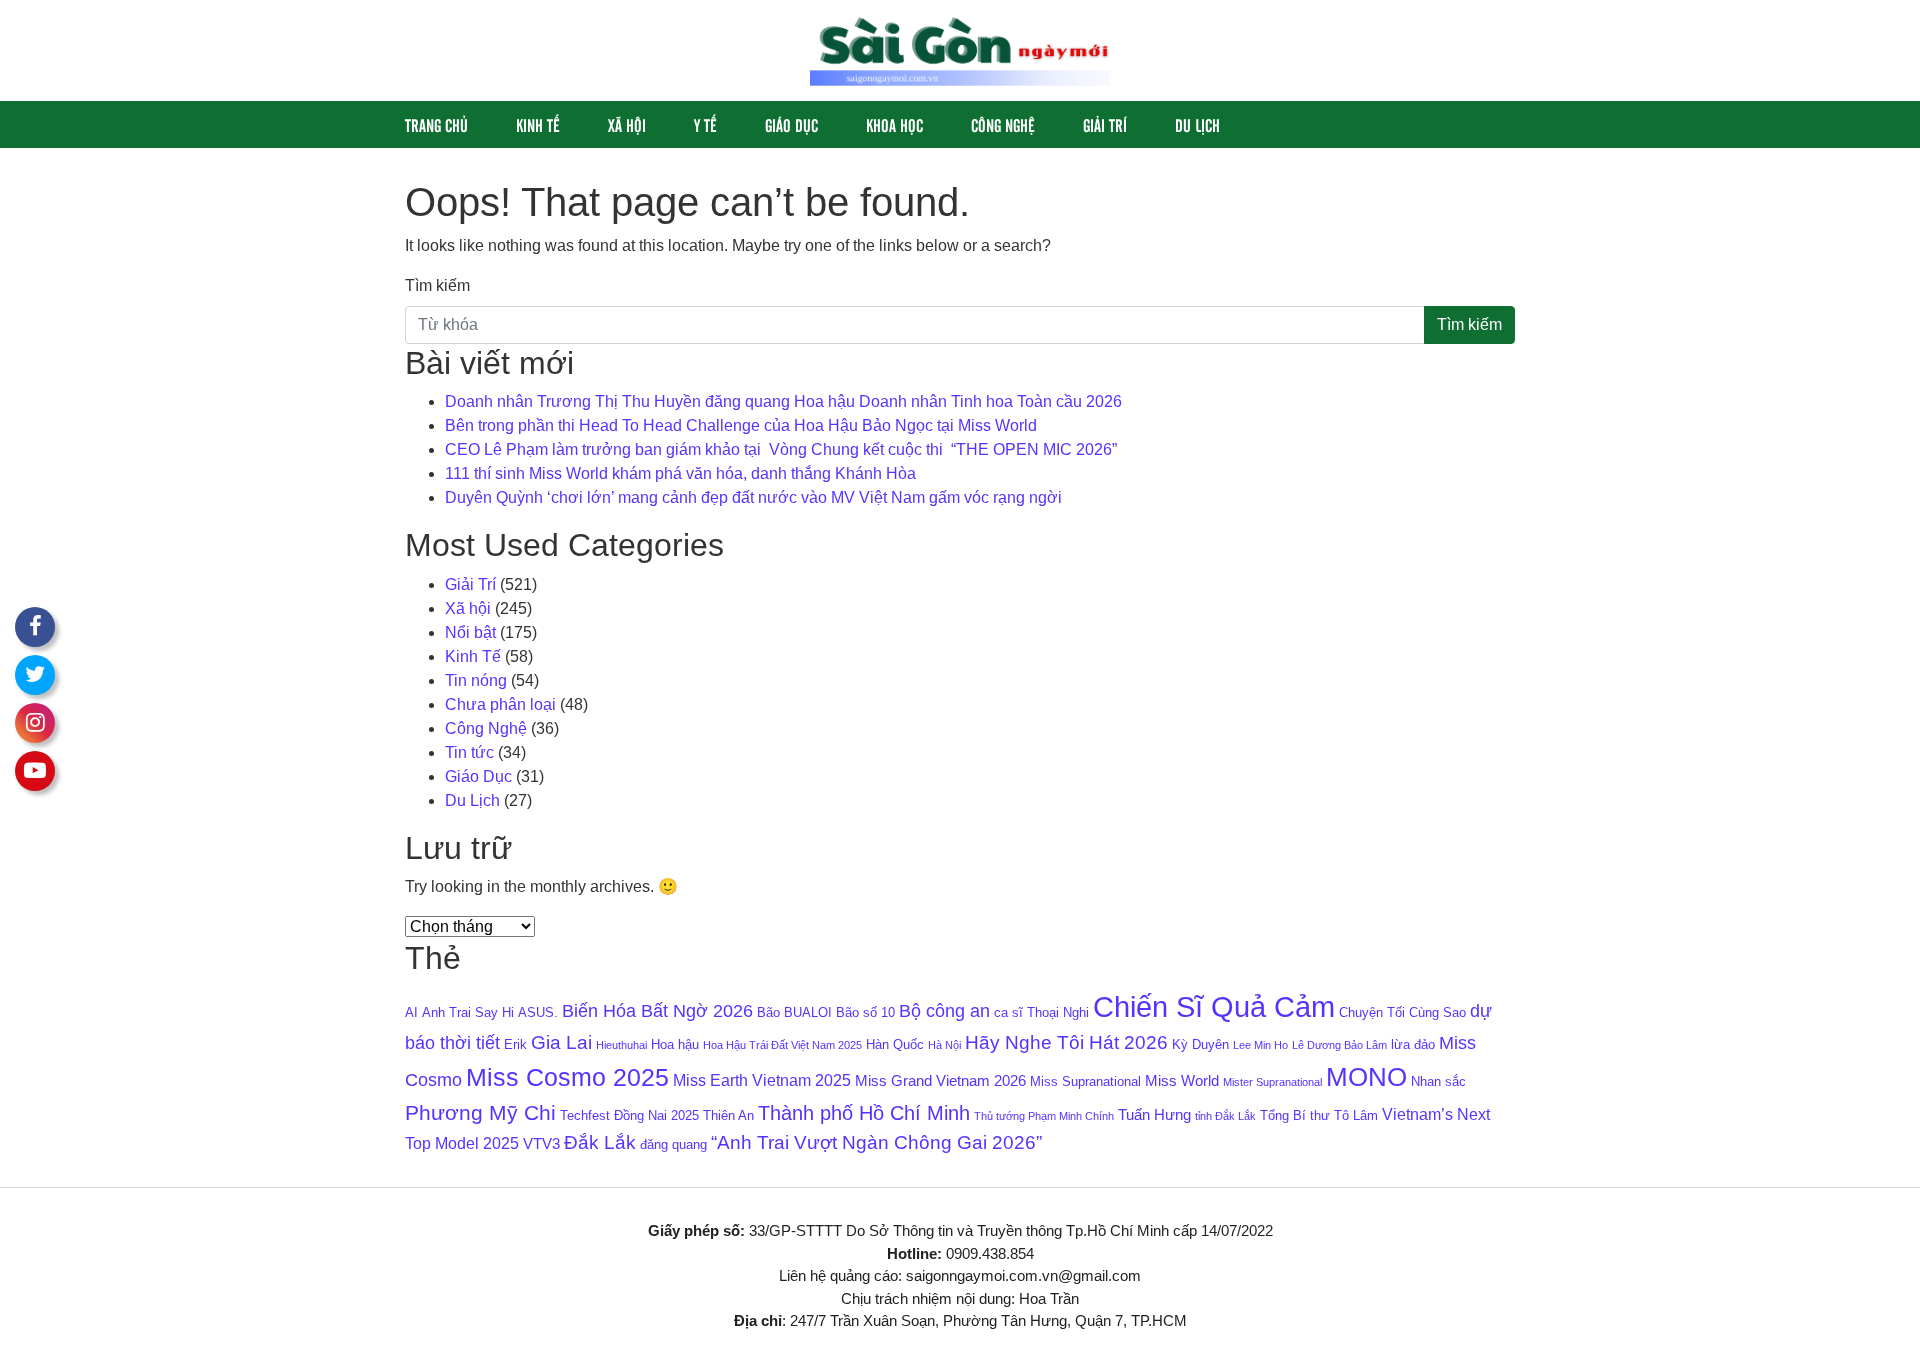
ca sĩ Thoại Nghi (1041, 1012)
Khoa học (894, 124)
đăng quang (673, 1144)
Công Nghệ (1003, 124)
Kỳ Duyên (1200, 1044)
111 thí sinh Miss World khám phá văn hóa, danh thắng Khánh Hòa (680, 473)
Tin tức (469, 752)
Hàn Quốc (895, 1044)
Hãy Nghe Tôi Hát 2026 (1066, 1042)
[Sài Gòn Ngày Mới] (960, 49)
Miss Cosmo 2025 (567, 1077)
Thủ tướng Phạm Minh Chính (1044, 1116)
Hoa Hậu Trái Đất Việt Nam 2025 (782, 1045)
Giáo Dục (791, 124)
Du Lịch (1197, 124)
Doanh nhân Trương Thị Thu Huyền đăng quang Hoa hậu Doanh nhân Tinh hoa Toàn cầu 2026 (783, 401)
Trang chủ (436, 124)
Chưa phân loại (500, 704)
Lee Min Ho (1260, 1045)
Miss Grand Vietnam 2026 (940, 1081)
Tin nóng (476, 680)
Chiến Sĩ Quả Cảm (1214, 1006)
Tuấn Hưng (1154, 1115)
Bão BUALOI (794, 1012)
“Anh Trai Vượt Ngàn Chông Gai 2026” (876, 1142)
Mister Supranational (1272, 1082)
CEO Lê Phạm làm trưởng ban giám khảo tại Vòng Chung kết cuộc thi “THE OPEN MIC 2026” (781, 449)
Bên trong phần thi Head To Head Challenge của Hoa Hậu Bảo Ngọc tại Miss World (741, 425)
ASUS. (538, 1012)
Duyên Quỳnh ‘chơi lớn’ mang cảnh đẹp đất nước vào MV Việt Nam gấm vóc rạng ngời (753, 497)
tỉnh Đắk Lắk (1225, 1116)
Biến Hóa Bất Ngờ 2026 (657, 1011)
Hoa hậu (675, 1044)
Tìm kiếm (437, 285)
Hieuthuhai (621, 1045)
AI (411, 1012)
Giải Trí (1105, 124)
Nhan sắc (1438, 1081)
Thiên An (728, 1115)
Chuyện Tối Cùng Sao (1402, 1012)
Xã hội (627, 124)
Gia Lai (561, 1042)
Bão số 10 (865, 1012)
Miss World (1182, 1081)
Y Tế (705, 124)
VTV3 (541, 1144)
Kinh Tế (538, 124)
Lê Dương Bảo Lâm (1339, 1045)
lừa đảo (1413, 1044)
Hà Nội (944, 1045)
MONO (1366, 1077)
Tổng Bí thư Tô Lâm (1319, 1115)
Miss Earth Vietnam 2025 (762, 1080)
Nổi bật (470, 632)
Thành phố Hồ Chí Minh (864, 1113)
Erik (515, 1044)
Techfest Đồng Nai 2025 (629, 1115)
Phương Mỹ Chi (480, 1113)
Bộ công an (944, 1011)
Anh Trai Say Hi (468, 1012)
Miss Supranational (1085, 1081)
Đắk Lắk (600, 1142)
